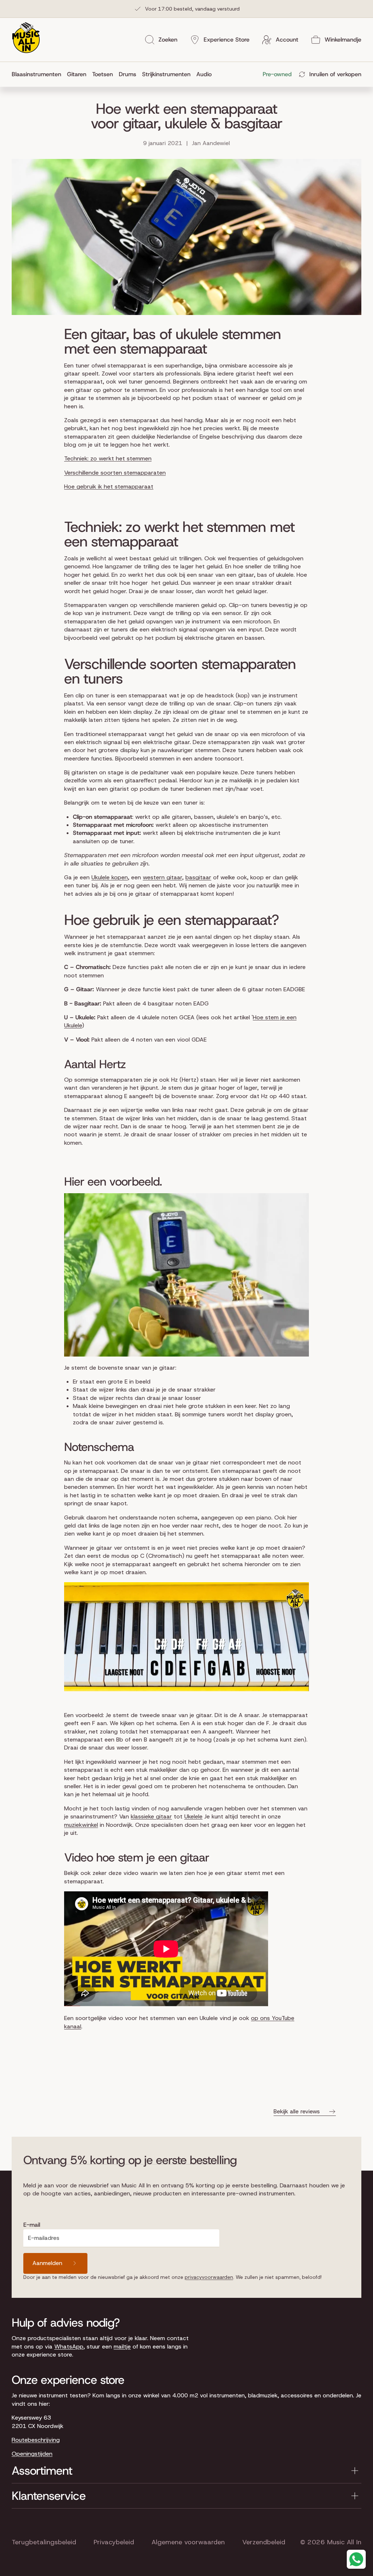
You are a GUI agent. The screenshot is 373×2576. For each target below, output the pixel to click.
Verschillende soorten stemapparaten (115, 473)
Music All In (344, 2542)
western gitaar (162, 877)
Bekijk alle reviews (297, 2111)
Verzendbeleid (264, 2542)
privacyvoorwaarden (209, 2277)
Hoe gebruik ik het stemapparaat (109, 487)
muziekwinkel (81, 1825)
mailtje (122, 2347)
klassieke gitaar (151, 1816)
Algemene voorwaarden (188, 2542)
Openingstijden (32, 2454)
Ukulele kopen (110, 877)
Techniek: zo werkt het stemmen (108, 458)
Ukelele (193, 1816)
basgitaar (198, 877)
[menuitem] (38, 74)
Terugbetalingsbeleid (44, 2542)
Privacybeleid (114, 2542)
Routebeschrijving (36, 2440)
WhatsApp (69, 2347)
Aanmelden (47, 2263)
